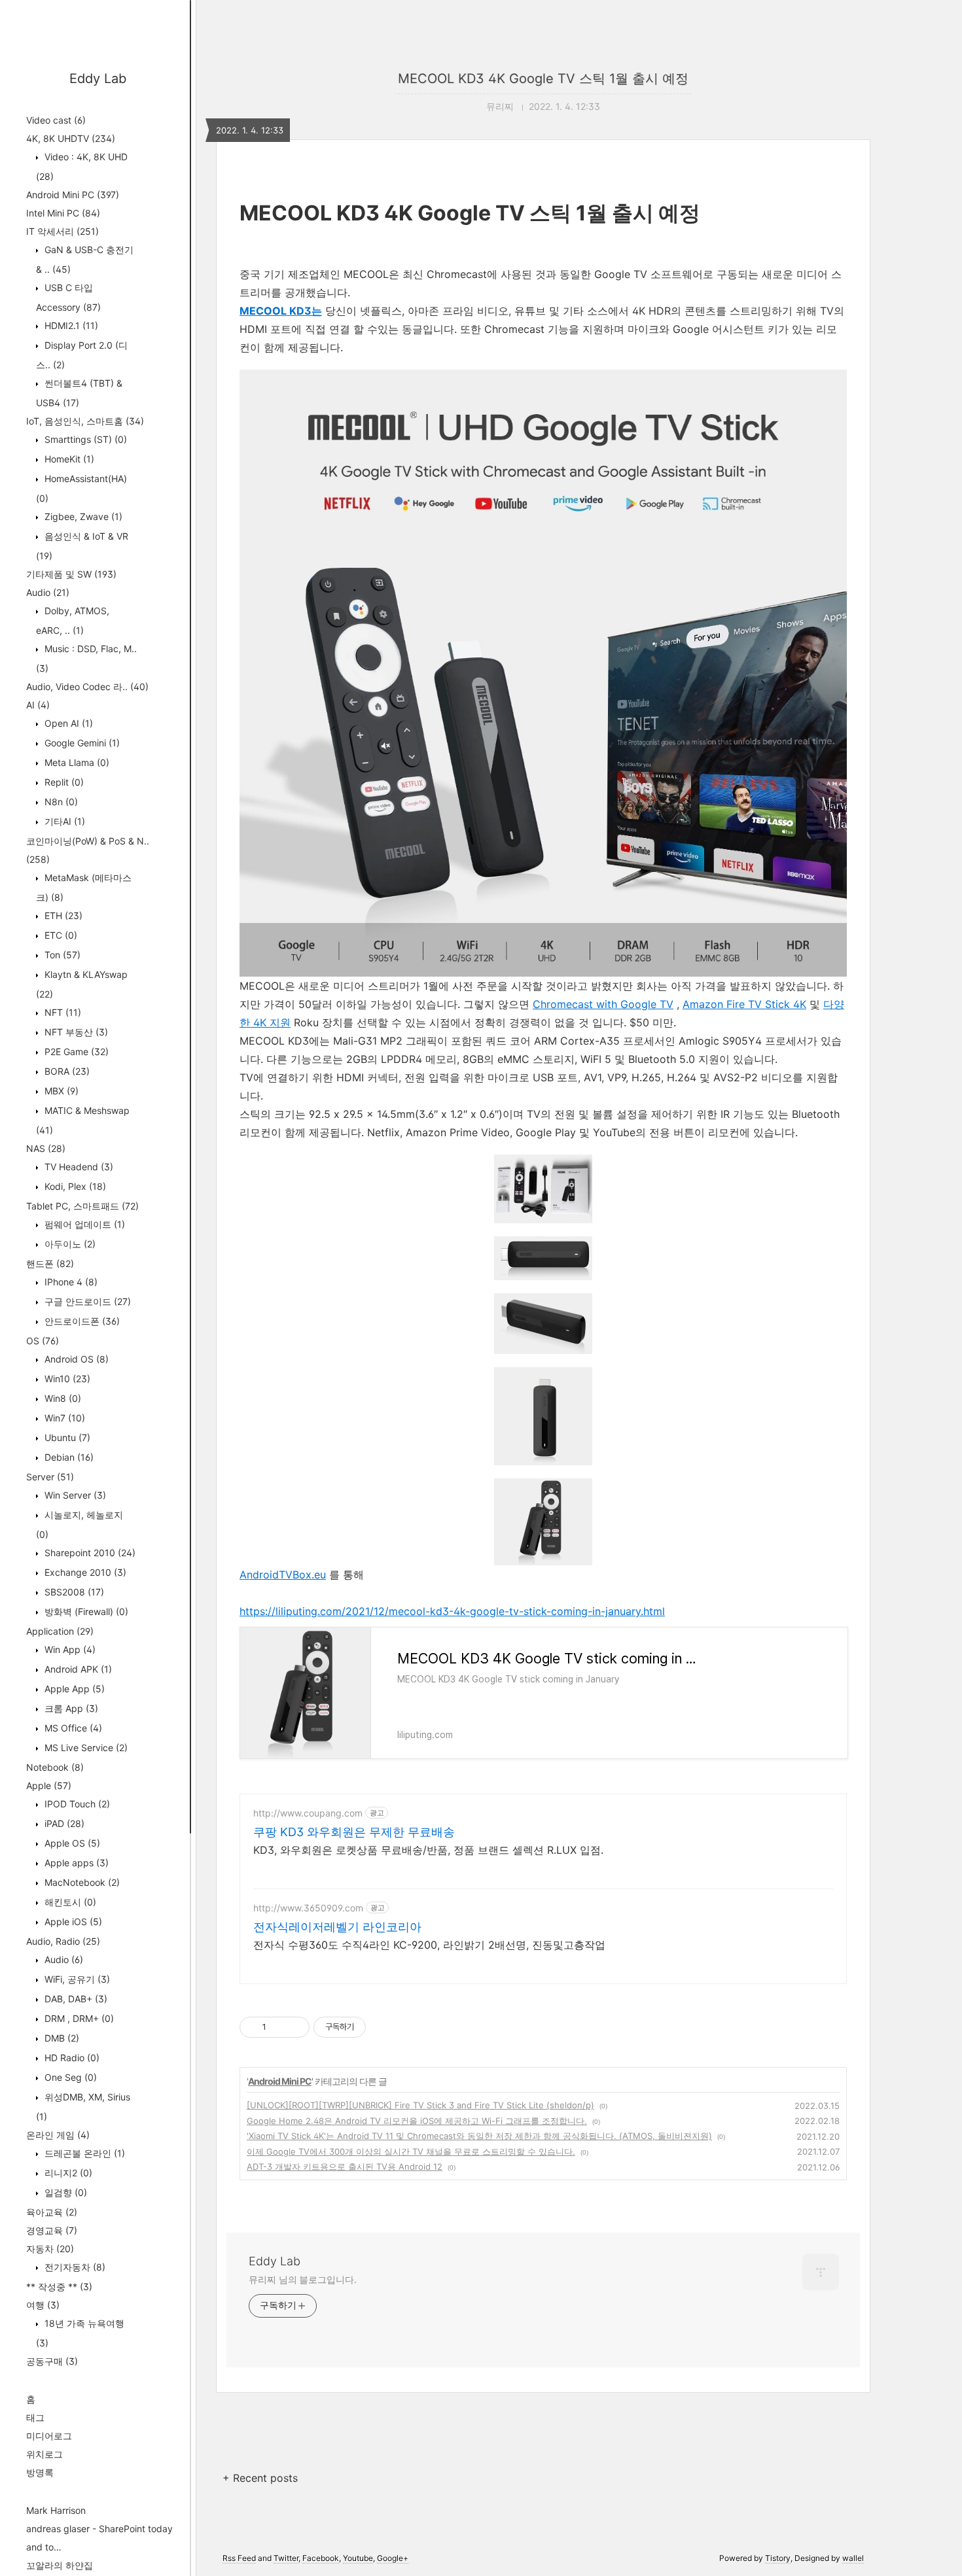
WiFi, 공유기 (76, 1979)
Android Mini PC (73, 195)
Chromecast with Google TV (603, 1004)
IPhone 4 (70, 1282)
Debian (68, 1457)
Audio (48, 592)
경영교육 (52, 2230)
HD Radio (71, 2058)
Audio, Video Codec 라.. (87, 687)
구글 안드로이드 (86, 1301)
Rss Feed (239, 2558)
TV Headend (78, 1167)
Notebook (55, 1767)
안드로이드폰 (81, 1321)
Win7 (63, 1418)
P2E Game (75, 1052)
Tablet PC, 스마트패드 (82, 1206)
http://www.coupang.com (308, 1813)
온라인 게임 (58, 2135)
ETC (60, 935)
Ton (61, 955)
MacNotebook (81, 1882)
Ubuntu (66, 1437)
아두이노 (69, 1244)
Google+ (393, 2558)
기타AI (63, 821)
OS (43, 1341)
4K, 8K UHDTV (71, 138)
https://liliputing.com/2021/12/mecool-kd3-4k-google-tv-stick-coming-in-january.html (452, 1611)
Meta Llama (76, 762)
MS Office (72, 1728)
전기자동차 (74, 2267)
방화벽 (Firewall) (85, 1611)
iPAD (63, 1823)
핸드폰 (50, 1263)
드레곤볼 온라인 (83, 2153)
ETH (62, 915)
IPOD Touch (76, 1804)
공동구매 (52, 2361)
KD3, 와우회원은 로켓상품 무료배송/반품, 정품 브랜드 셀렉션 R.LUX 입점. (428, 1850)
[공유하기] (278, 2027)
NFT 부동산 (75, 1032)
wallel (853, 2558)
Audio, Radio (63, 1941)
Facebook (321, 2558)
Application (60, 1631)
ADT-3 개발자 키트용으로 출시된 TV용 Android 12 (345, 2167)
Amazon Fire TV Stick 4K (744, 1004)
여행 (43, 2305)
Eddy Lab (98, 78)
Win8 (62, 1398)
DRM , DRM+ (78, 2018)
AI (38, 705)
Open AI (67, 723)
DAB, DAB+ (75, 1999)
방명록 (40, 2472)
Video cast (56, 120)
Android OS (75, 1359)
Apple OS (71, 1843)
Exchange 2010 (84, 1572)
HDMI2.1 (70, 325)
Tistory (778, 2558)
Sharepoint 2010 (89, 1553)
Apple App (73, 1689)
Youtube (358, 2558)
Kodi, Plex (74, 1186)
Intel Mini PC (63, 213)
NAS (46, 1148)
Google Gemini (81, 743)
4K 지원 (272, 1022)
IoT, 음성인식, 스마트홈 (85, 421)
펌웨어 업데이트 (83, 1224)
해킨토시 (69, 1902)
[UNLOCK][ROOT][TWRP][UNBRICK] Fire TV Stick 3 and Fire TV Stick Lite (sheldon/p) (420, 2105)
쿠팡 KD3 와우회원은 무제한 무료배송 (354, 1832)
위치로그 (45, 2454)
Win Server (74, 1495)
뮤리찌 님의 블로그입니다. (303, 2279)
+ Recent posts (260, 2478)
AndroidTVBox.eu (283, 1575)
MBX (60, 1091)
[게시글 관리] (295, 2027)
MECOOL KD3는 (281, 311)
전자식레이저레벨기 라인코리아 (337, 1927)
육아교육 (52, 2212)
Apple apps (75, 1863)
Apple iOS (72, 1922)
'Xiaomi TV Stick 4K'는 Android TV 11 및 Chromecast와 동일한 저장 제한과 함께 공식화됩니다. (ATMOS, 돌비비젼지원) (479, 2136)
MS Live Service (85, 1748)
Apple (49, 1785)
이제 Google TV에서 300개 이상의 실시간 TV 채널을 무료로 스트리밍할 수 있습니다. (411, 2151)
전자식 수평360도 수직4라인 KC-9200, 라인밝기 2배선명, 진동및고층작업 (429, 1945)
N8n (60, 802)
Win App (69, 1649)
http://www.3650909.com (308, 1908)
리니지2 (67, 2173)
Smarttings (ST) (84, 439)
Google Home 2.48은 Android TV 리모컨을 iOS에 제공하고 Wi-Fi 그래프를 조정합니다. (417, 2121)
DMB (61, 2038)
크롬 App (70, 1708)
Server (50, 1477)
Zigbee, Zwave (82, 516)
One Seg (69, 2077)
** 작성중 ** (59, 2287)
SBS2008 (73, 1592)
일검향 (64, 2192)
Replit (63, 782)
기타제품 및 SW (71, 574)
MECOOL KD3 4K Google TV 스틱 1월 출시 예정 (543, 78)
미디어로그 (49, 2436)
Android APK (77, 1669)
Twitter (286, 2558)
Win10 (66, 1379)
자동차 (50, 2249)
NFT (62, 1012)
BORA (66, 1071)
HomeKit (68, 459)
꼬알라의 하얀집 (60, 2565)
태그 (35, 2417)
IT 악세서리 (62, 231)
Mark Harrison (56, 2510)
